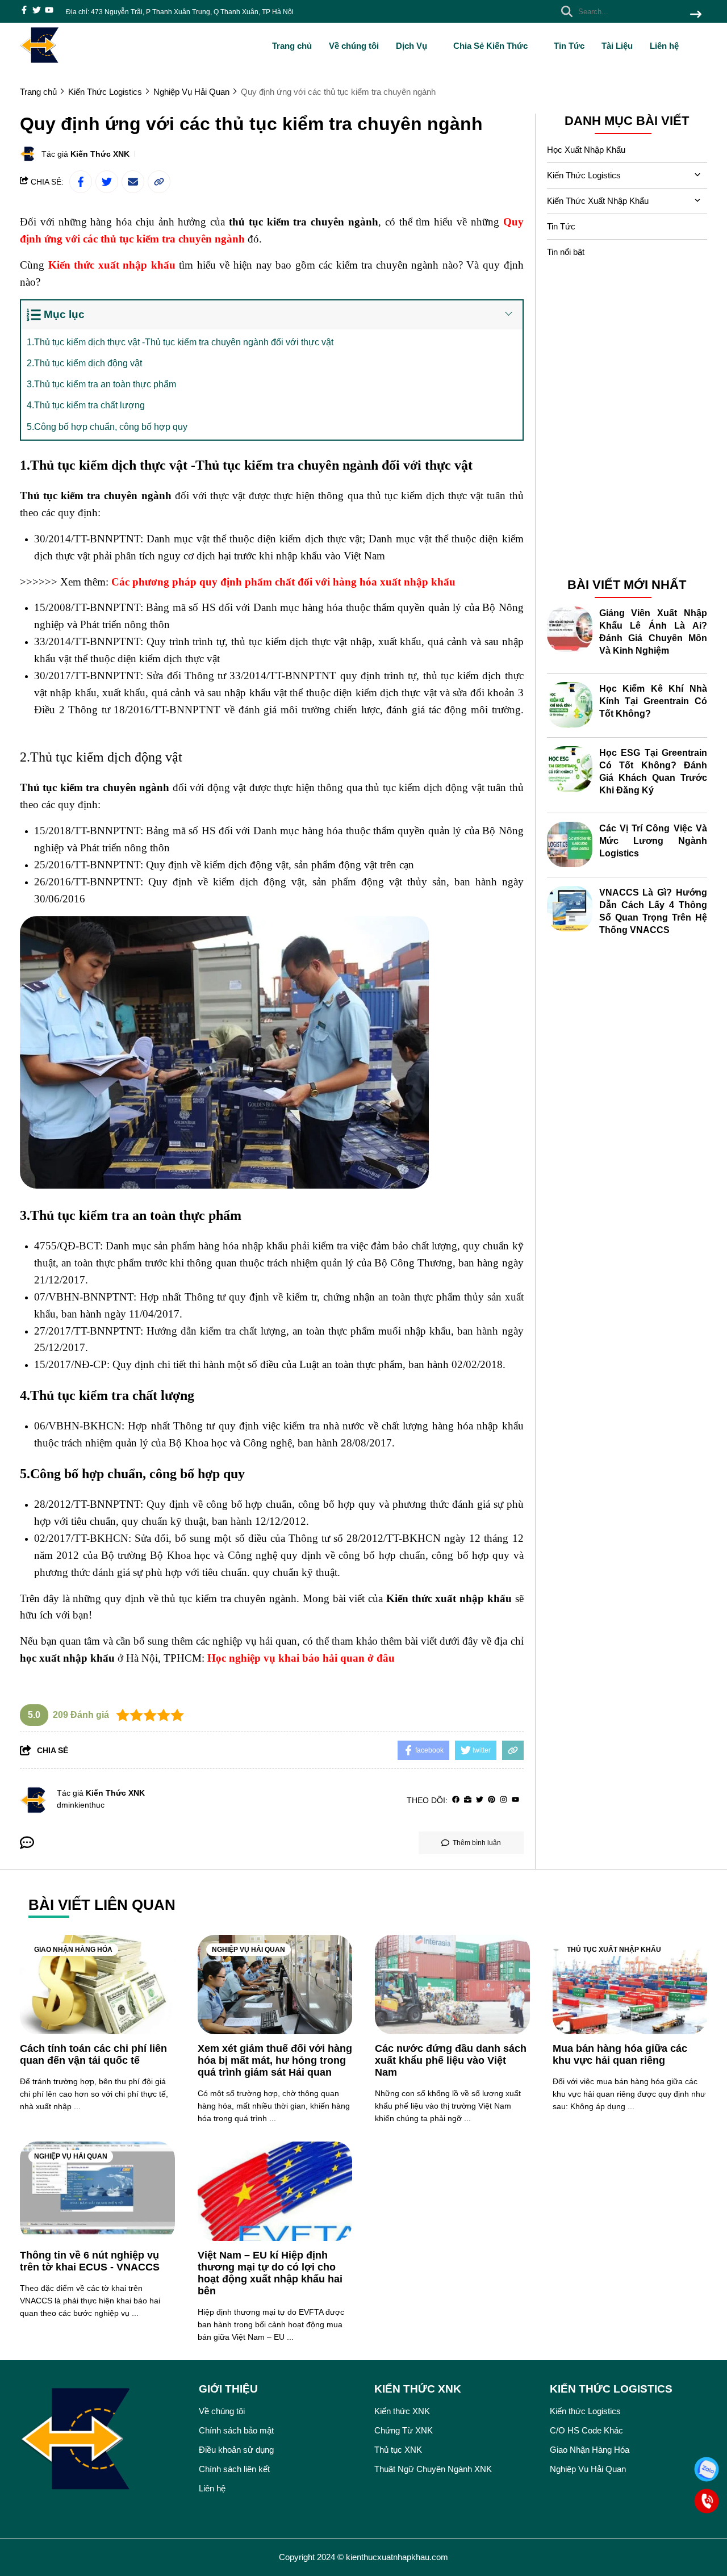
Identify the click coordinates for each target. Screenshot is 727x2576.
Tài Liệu (617, 46)
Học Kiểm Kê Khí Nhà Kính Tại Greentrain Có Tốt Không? (653, 701)
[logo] (40, 62)
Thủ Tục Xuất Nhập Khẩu (614, 1950)
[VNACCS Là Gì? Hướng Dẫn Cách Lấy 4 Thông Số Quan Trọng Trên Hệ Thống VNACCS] (570, 909)
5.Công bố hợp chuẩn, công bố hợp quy (107, 427)
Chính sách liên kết (234, 2469)
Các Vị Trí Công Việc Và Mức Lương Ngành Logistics (653, 840)
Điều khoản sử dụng (236, 2450)
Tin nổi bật (566, 252)
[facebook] (24, 11)
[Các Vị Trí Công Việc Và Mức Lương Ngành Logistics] (570, 844)
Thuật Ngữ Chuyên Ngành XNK (433, 2469)
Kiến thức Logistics (585, 2411)
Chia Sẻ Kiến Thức (492, 46)
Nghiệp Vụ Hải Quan (248, 1950)
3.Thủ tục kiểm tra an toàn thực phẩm (101, 384)
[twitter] (37, 11)
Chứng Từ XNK (404, 2430)
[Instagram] (504, 1800)
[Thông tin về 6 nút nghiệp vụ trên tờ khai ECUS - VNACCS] (97, 2191)
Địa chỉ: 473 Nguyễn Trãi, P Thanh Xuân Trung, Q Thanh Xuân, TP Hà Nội (180, 12)
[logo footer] (102, 2441)
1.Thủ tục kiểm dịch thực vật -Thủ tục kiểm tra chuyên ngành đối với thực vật (180, 342)
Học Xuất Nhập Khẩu (586, 150)
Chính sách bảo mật (236, 2430)
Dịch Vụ (413, 46)
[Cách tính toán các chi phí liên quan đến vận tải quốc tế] (97, 1985)
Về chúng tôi (354, 46)
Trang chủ (292, 46)
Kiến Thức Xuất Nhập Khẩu (598, 201)
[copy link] (159, 182)
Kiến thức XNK (402, 2411)
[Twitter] (480, 1800)
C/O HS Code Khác (586, 2430)
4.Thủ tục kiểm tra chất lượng (86, 405)
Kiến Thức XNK (100, 154)
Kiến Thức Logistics (584, 175)
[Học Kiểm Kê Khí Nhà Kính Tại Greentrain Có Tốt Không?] (570, 705)
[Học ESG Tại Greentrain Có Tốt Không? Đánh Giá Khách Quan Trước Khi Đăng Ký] (570, 769)
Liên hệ (664, 46)
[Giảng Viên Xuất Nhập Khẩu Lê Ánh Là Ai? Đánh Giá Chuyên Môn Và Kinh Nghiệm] (570, 629)
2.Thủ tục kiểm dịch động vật (84, 363)
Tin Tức (569, 46)
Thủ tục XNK (398, 2450)
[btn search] (696, 15)
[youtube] (49, 11)
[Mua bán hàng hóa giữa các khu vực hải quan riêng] (630, 1985)
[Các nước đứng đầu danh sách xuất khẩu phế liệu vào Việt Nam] (452, 1985)
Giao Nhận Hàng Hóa (73, 1950)
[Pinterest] (492, 1800)
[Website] (468, 1800)
